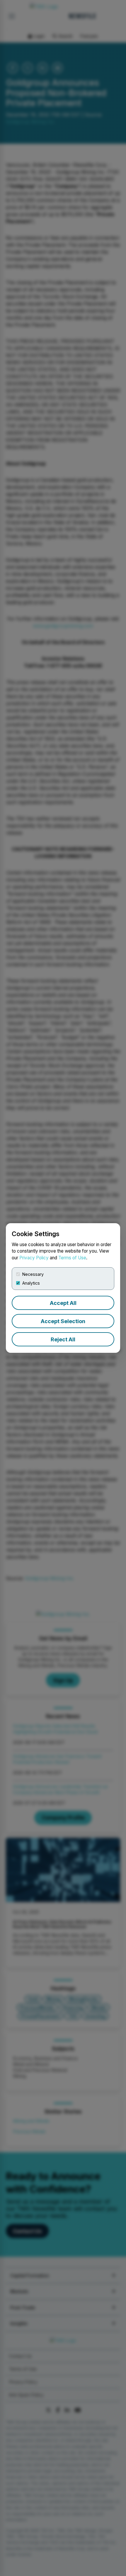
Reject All (63, 1339)
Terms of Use (72, 1258)
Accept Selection (63, 1321)
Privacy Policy (34, 1258)
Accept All (63, 1303)
